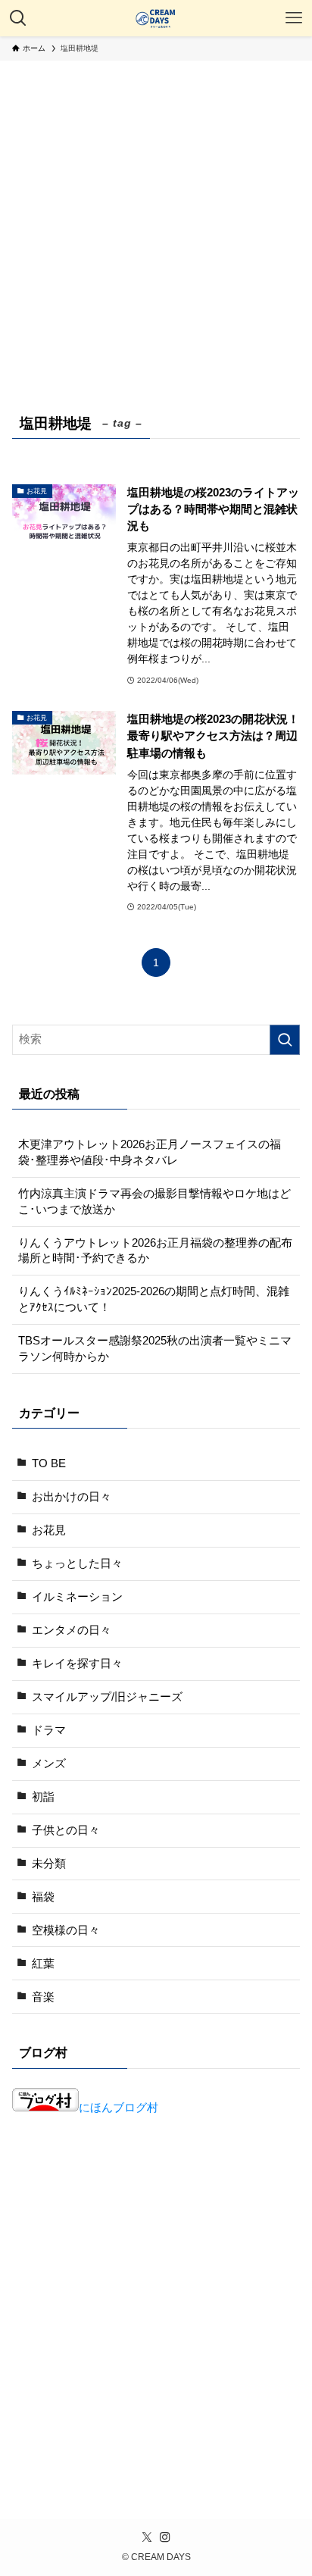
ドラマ (49, 1730)
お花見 (49, 1530)
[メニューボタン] (294, 18)
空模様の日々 (66, 1930)
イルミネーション (77, 1597)
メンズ (49, 1764)
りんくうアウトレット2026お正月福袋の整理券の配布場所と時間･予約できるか (155, 1251)
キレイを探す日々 (77, 1664)
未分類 (49, 1864)
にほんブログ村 (119, 2108)
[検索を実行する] (285, 1040)
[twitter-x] (147, 2537)
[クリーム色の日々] (156, 18)
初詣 (43, 1797)
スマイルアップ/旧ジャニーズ (107, 1697)
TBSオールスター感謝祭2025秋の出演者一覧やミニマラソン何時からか (155, 1349)
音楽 (43, 1997)
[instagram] (165, 2537)
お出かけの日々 (72, 1497)
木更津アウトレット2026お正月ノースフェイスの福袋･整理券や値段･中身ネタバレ (150, 1152)
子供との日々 (66, 1830)
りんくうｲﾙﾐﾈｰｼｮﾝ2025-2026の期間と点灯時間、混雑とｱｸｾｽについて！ (154, 1299)
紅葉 (43, 1964)
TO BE (49, 1463)
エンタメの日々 (72, 1630)
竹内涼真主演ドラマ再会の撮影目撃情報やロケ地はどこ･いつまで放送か (154, 1202)
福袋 (43, 1897)
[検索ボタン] (18, 18)
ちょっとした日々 (77, 1563)
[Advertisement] (156, 224)
